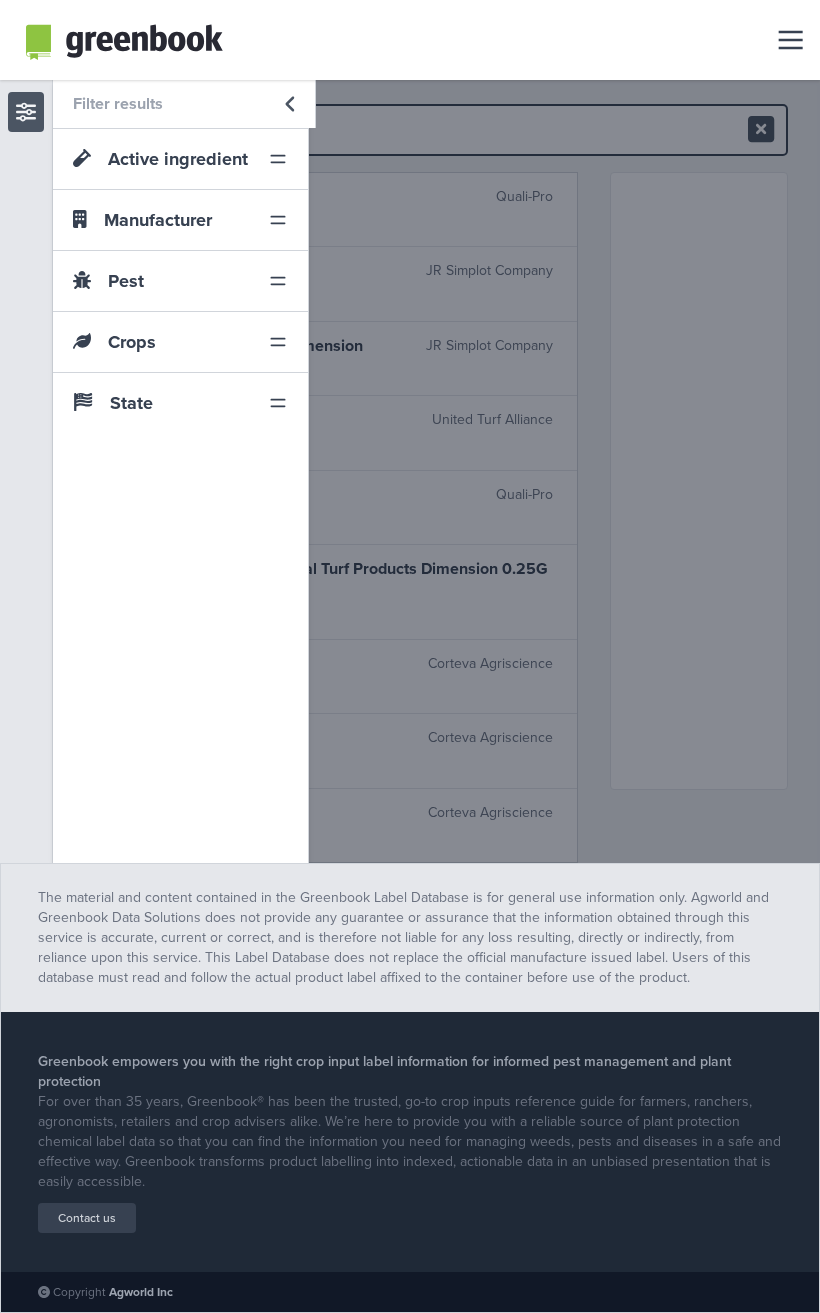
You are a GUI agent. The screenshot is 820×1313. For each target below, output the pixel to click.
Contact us (87, 1218)
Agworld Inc (141, 1292)
